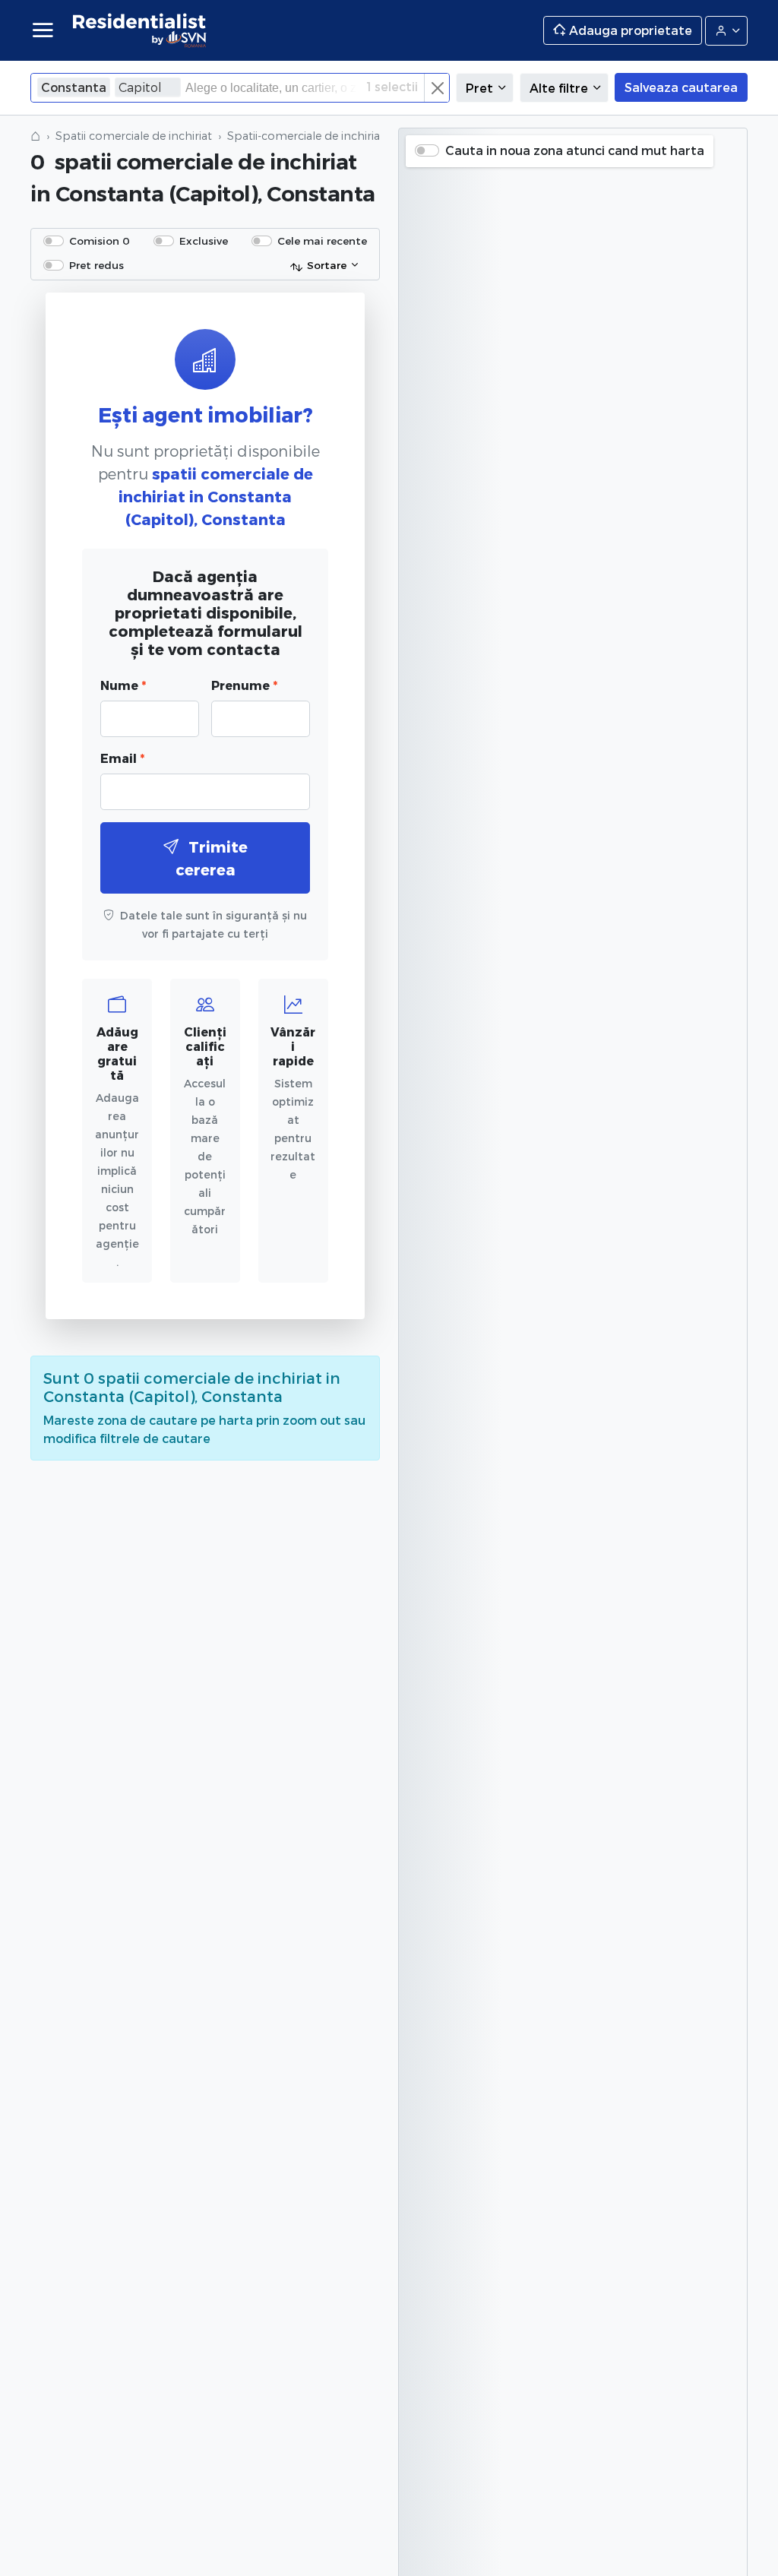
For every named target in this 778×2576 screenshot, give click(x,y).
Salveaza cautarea (681, 87)
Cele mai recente (322, 241)
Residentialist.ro (140, 30)
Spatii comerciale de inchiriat (134, 136)
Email (122, 758)
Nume (123, 685)
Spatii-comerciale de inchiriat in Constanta (342, 136)
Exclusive (204, 241)
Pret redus (96, 265)
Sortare (327, 265)
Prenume (244, 685)
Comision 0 (100, 241)
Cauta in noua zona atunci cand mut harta (575, 150)
